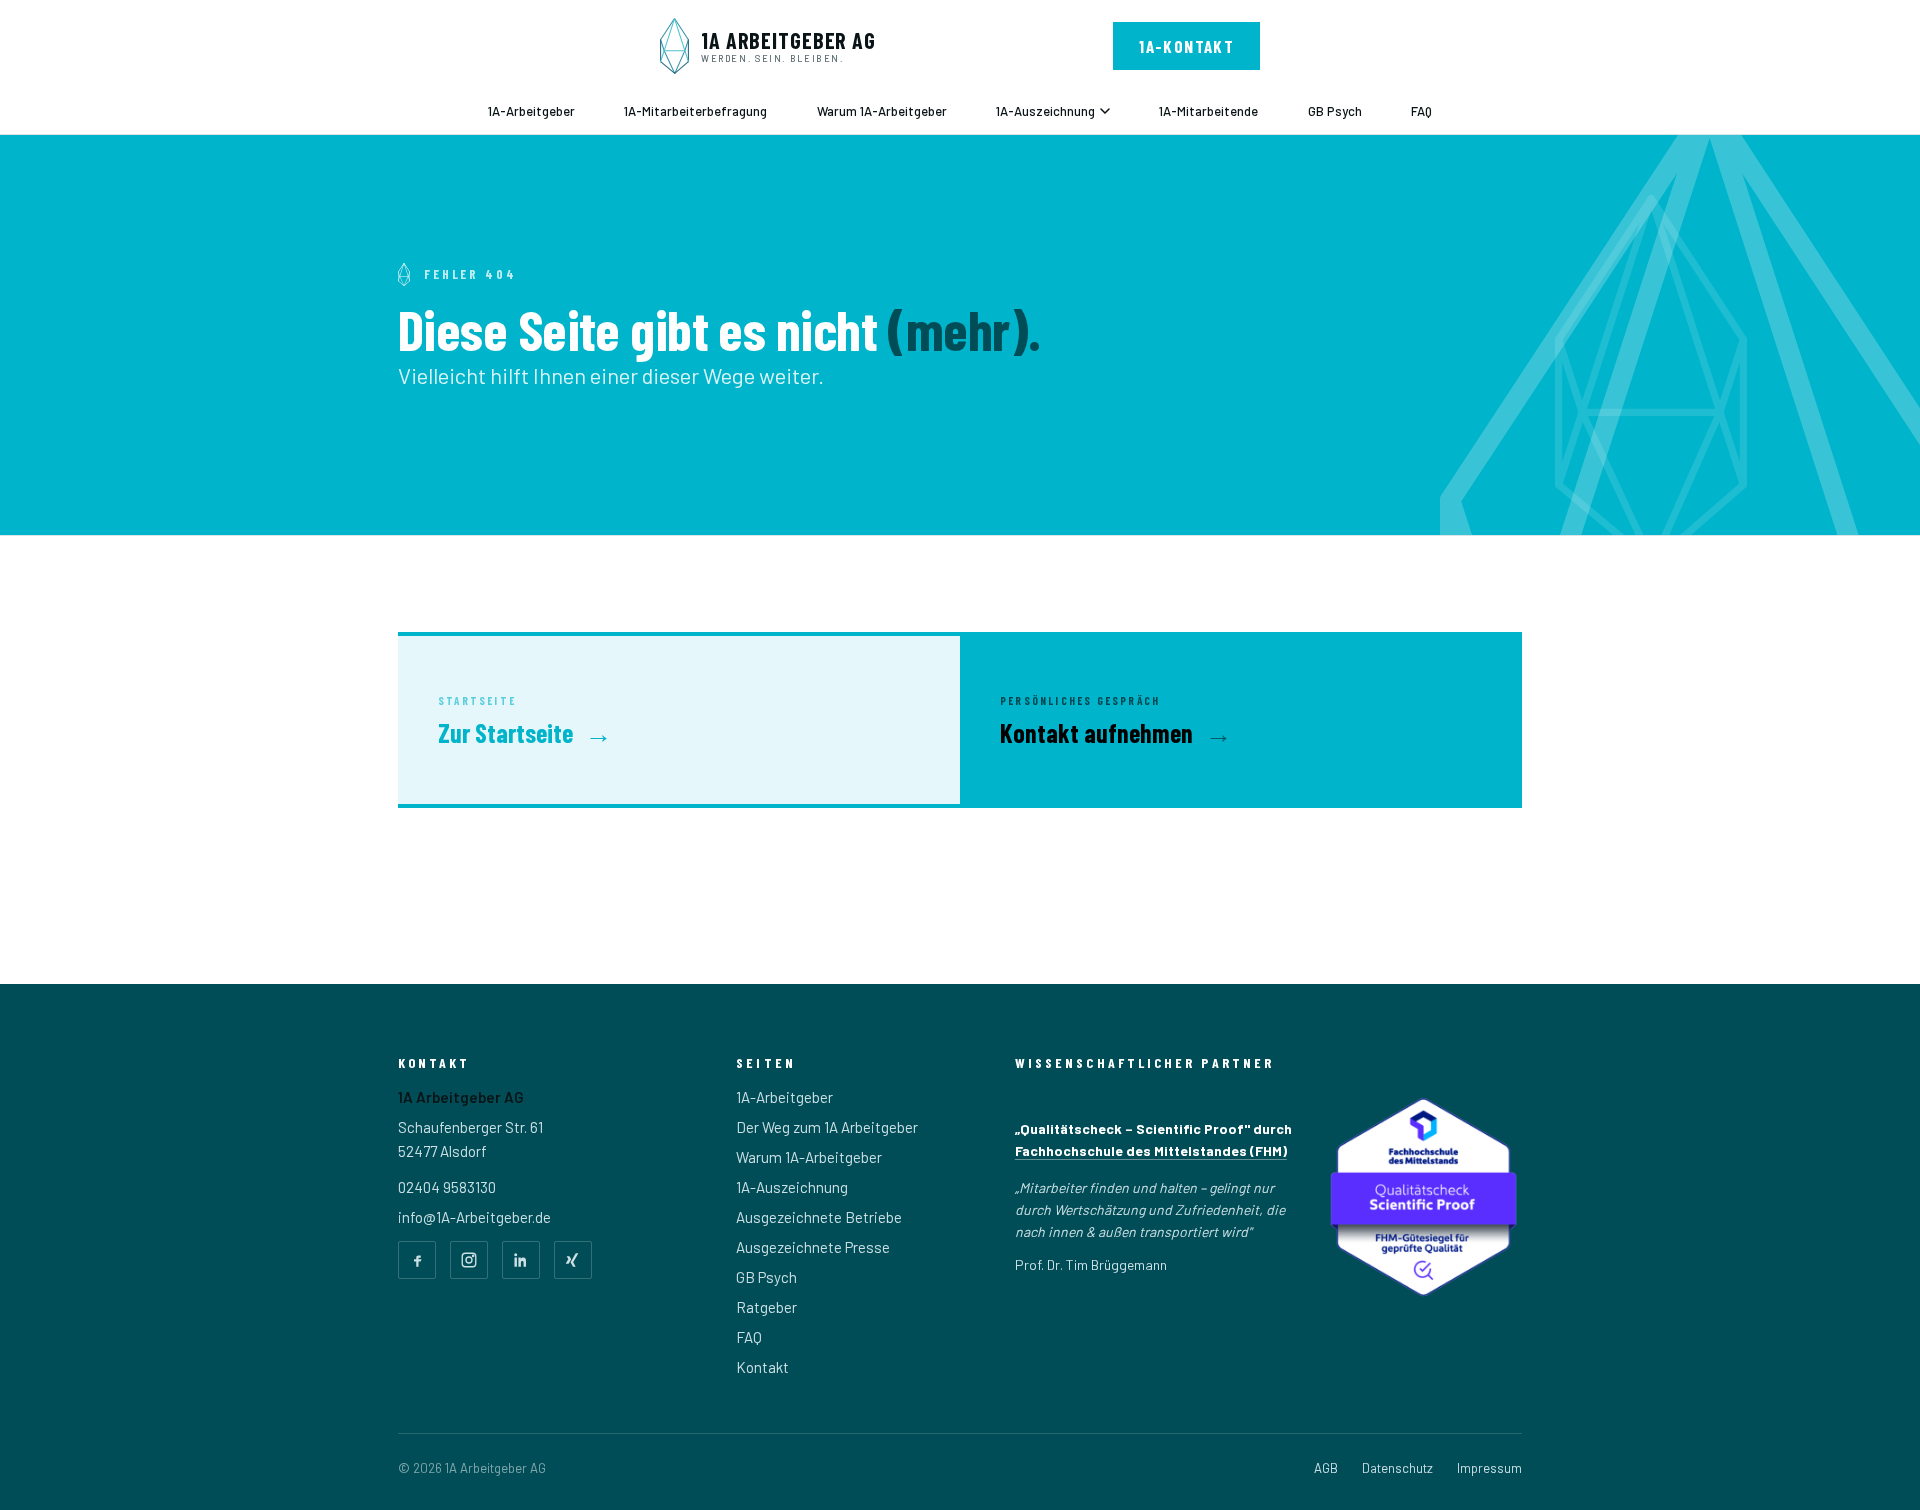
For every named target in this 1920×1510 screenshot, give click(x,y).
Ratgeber (766, 1307)
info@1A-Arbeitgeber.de (474, 1217)
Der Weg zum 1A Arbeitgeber (827, 1127)
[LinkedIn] (521, 1260)
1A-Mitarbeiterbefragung (695, 111)
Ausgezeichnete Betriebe (819, 1217)
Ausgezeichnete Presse (813, 1247)
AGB (1326, 1468)
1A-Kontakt (1186, 46)
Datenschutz (1397, 1468)
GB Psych (1335, 111)
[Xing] (573, 1260)
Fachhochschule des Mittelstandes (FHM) (1151, 1150)
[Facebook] (417, 1260)
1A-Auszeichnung (1045, 111)
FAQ (1421, 111)
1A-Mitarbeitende (1208, 111)
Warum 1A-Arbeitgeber (882, 111)
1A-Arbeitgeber (531, 111)
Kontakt (762, 1367)
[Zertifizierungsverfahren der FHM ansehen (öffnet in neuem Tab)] (1422, 1197)
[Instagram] (469, 1260)
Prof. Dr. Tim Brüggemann (1091, 1264)
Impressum (1489, 1468)
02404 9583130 (447, 1187)
